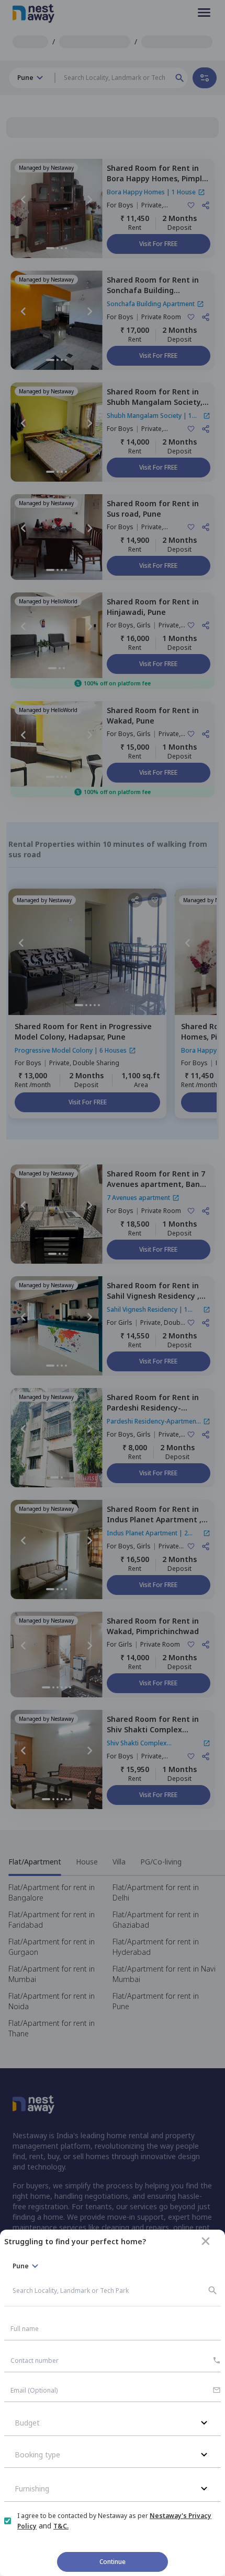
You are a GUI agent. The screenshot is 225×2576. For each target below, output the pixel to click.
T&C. (61, 2526)
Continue (113, 2562)
